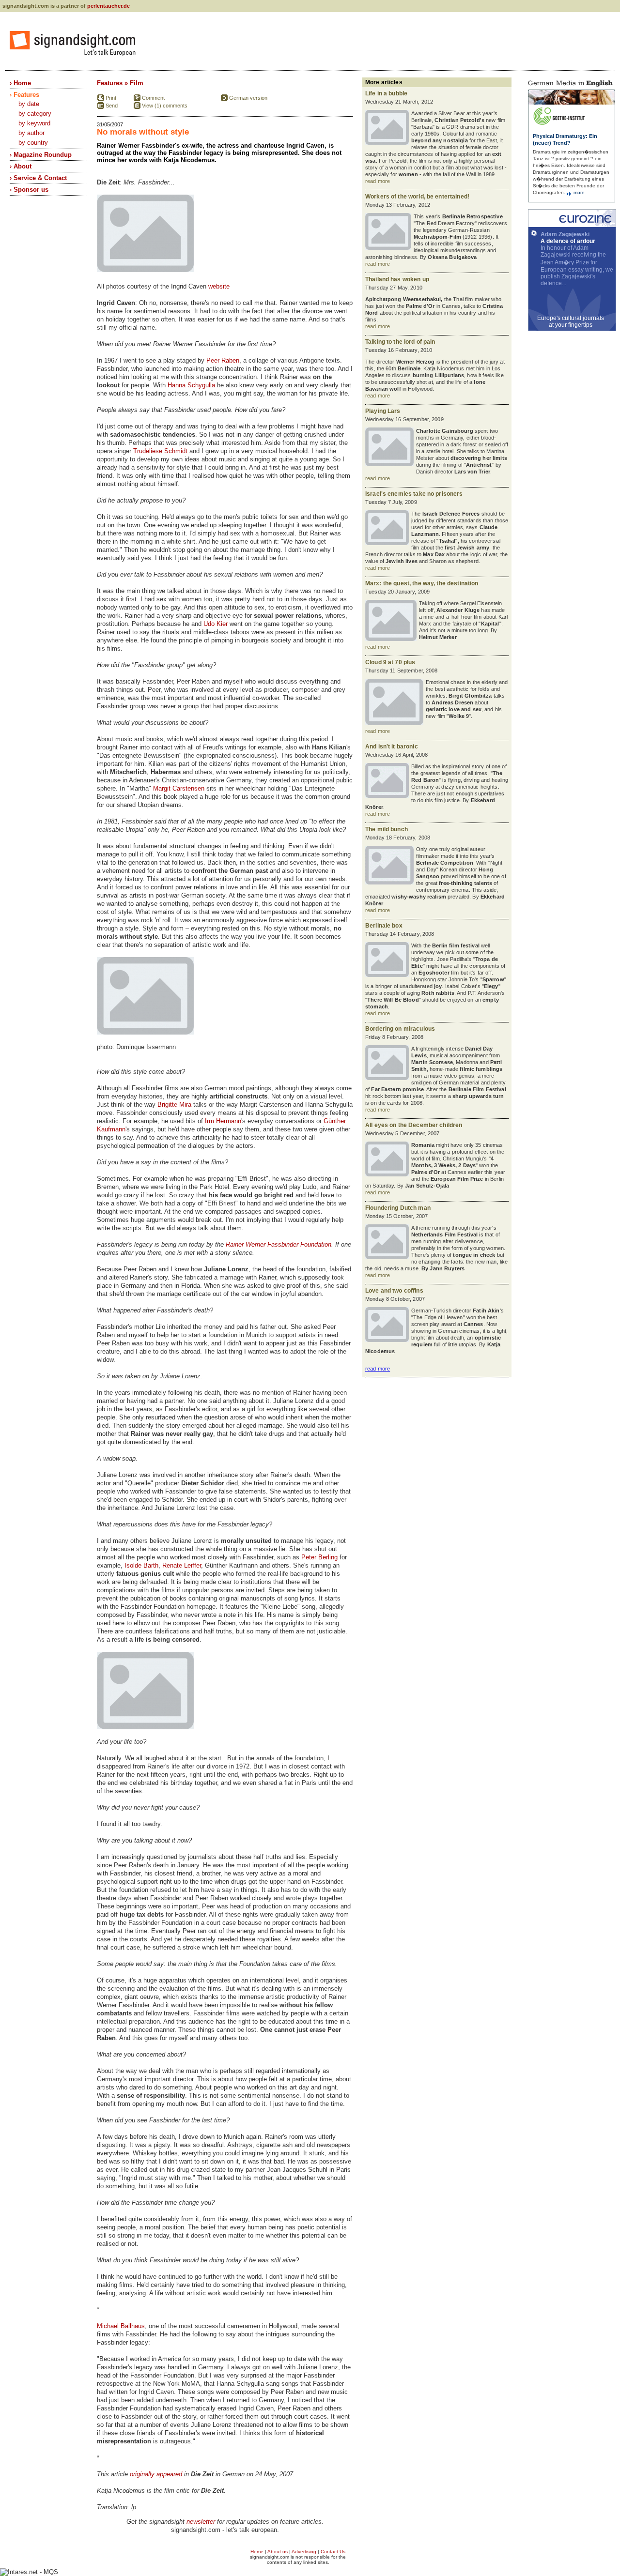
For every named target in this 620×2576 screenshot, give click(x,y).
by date (29, 104)
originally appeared (156, 2474)
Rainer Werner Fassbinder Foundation (279, 1244)
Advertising (304, 2552)
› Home (20, 83)
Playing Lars (383, 411)
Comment (153, 98)
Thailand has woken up (397, 279)
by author (31, 133)
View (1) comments (165, 106)
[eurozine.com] (572, 225)
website (219, 286)
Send (112, 106)
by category (35, 114)
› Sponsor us (29, 190)
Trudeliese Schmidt (160, 451)
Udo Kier (216, 624)
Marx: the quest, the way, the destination (422, 583)
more (578, 192)
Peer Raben (223, 360)
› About (21, 166)
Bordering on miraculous (400, 1029)
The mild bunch (387, 829)
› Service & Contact (38, 178)
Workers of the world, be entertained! (417, 197)
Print (111, 98)
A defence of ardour (568, 241)
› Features (24, 95)
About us (278, 2552)
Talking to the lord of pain (400, 342)
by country (33, 143)
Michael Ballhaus (121, 2326)
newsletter (201, 2522)
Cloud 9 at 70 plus (390, 662)
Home (257, 2552)
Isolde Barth (141, 1565)
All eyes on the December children (414, 1125)
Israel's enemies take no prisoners (414, 494)
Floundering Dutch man (398, 1208)
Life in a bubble (386, 93)
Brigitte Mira (174, 1105)
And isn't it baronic (392, 747)
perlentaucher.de (108, 6)
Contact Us (333, 2552)
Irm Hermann (223, 1121)
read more (378, 181)
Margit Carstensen (179, 788)
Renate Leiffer (182, 1565)
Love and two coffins (394, 1291)
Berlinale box (384, 926)
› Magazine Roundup (41, 155)
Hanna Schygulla (191, 385)
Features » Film (120, 83)
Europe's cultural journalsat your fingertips (571, 321)
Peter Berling (319, 1557)
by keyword (34, 123)
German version (248, 98)
